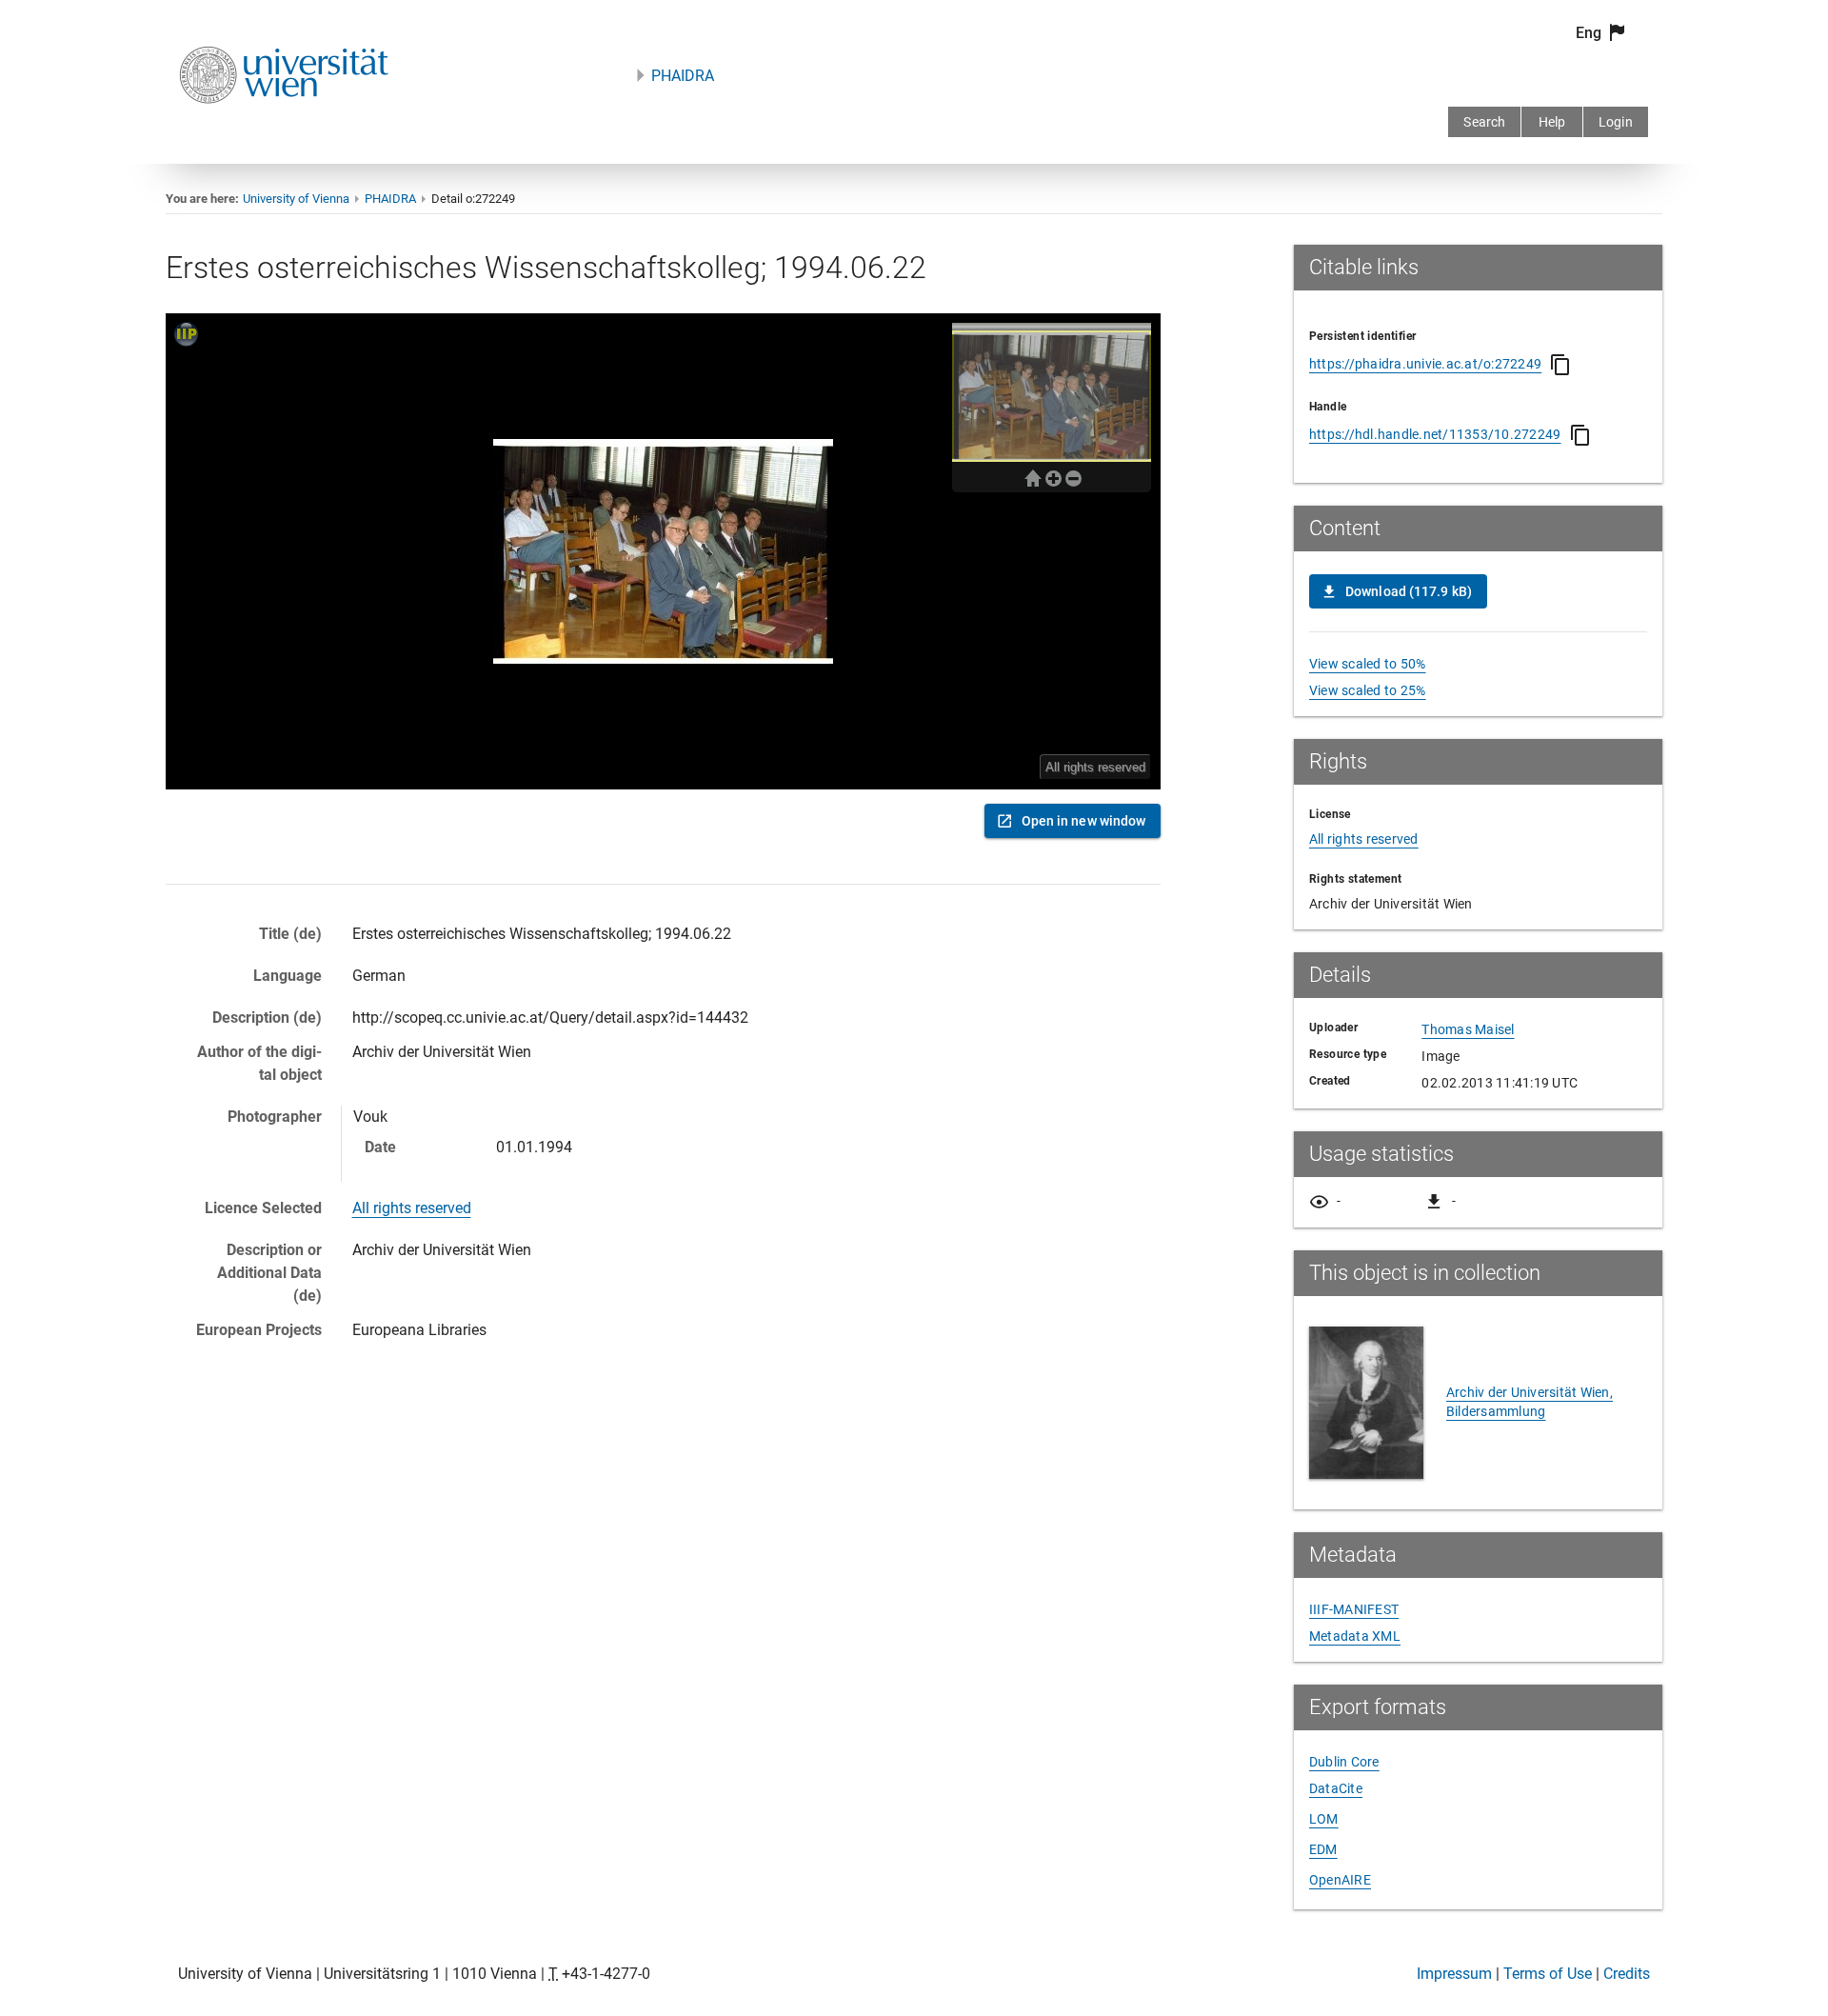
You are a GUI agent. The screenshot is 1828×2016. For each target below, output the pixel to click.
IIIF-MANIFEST (1354, 1609)
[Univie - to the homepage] (284, 129)
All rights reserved (412, 1208)
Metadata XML (1355, 1636)
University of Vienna (296, 199)
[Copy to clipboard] (1560, 365)
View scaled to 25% (1368, 690)
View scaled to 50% (1368, 664)
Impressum (1454, 1974)
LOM (1324, 1819)
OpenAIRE (1340, 1880)
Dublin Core (1344, 1762)
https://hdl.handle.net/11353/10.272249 (1435, 434)
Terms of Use (1548, 1974)
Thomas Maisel (1468, 1029)
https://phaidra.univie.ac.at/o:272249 (1425, 364)
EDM (1323, 1849)
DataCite (1336, 1788)
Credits (1627, 1974)
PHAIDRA (683, 76)
